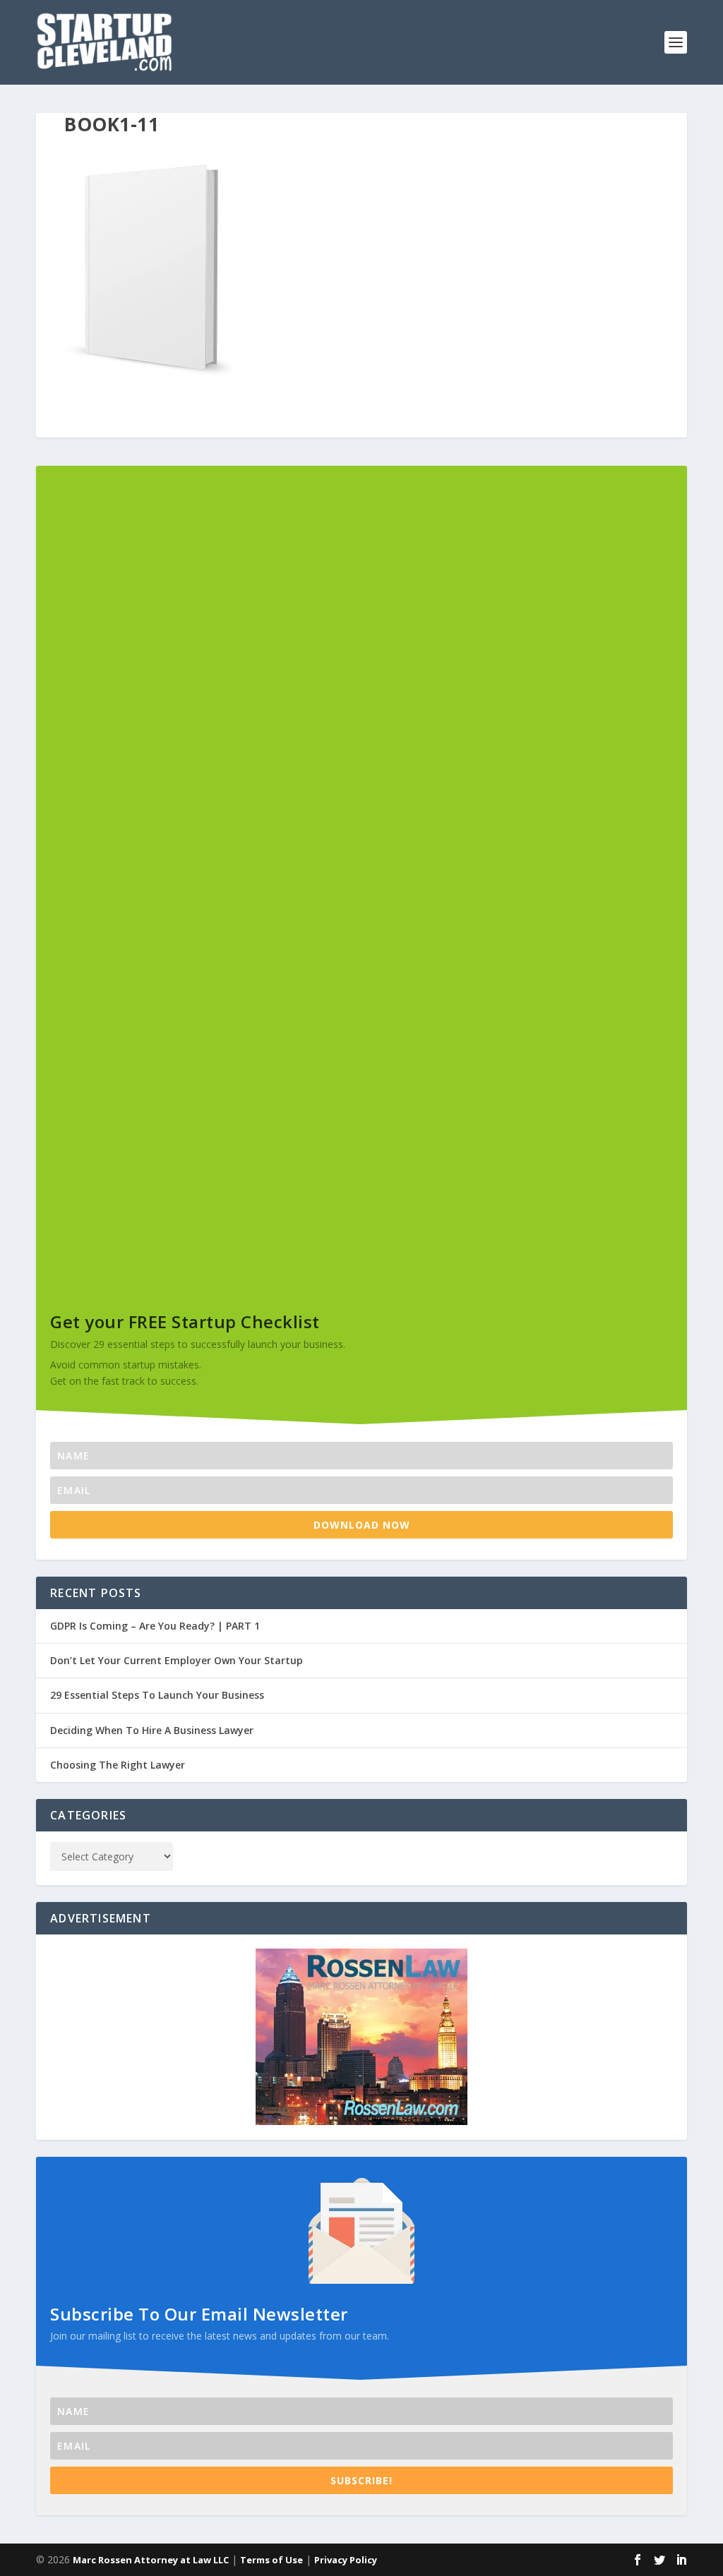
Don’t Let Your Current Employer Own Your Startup (177, 1660)
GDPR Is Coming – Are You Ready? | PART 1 (155, 1626)
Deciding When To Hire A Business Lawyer (152, 1730)
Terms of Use (271, 2560)
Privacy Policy (346, 2560)
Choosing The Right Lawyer (118, 1765)
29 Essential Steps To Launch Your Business (157, 1695)
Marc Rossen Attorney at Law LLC (151, 2560)
